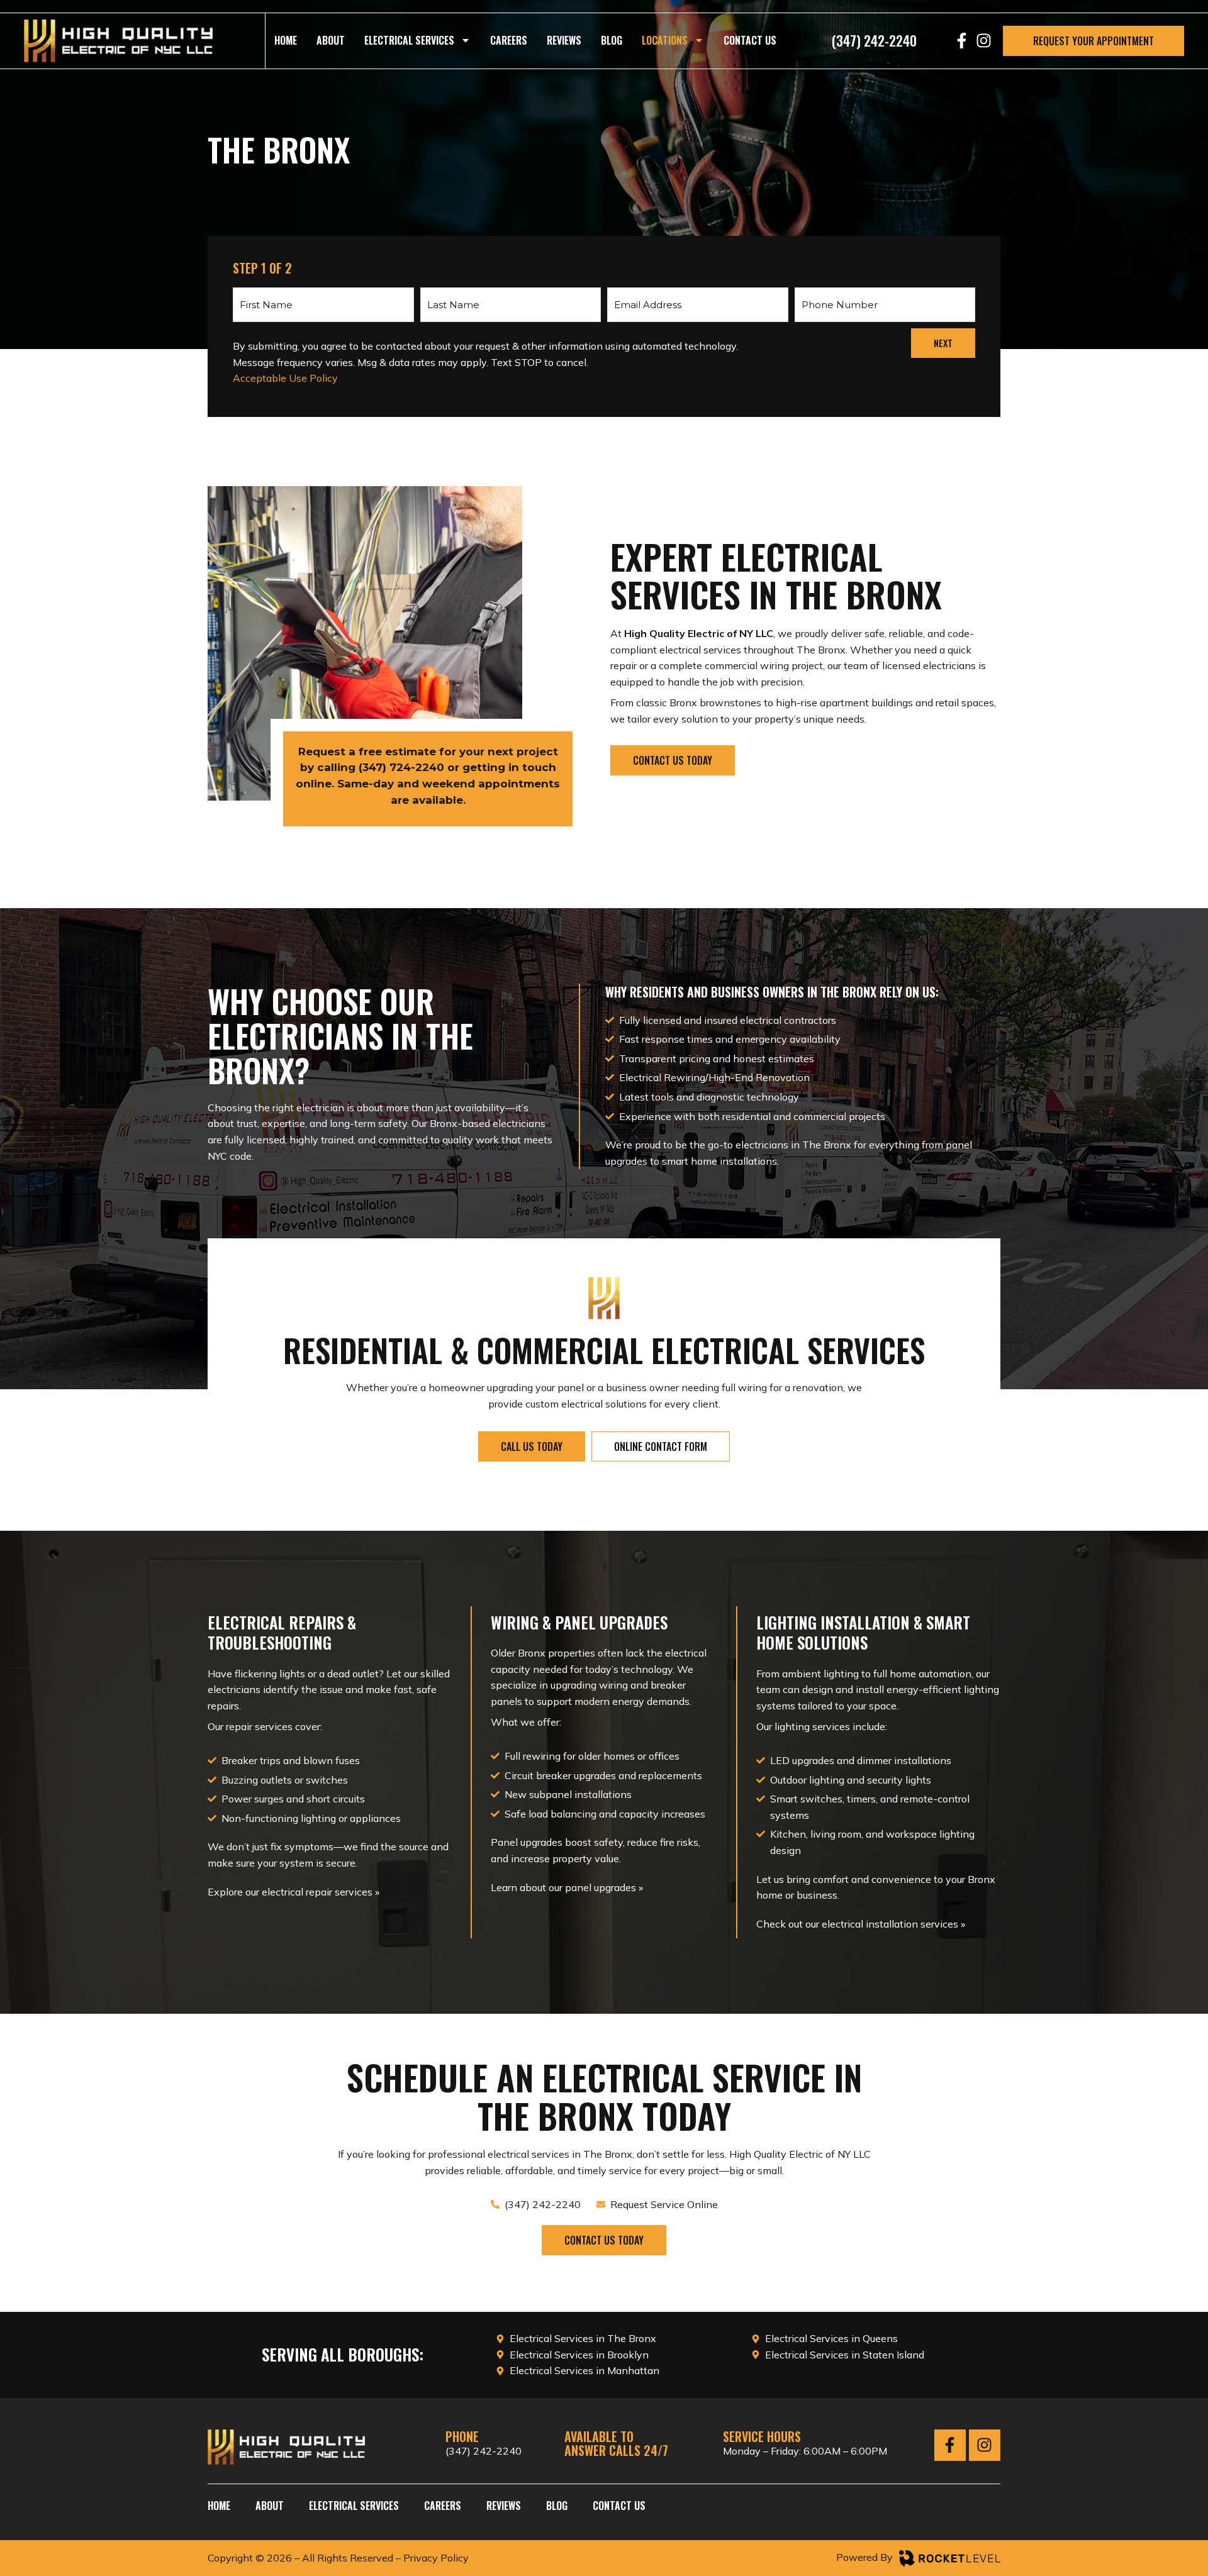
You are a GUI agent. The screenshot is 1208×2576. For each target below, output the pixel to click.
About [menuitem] (331, 40)
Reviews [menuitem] (564, 40)
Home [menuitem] (286, 40)
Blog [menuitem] (612, 40)
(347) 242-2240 (484, 2451)
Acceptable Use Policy (285, 378)
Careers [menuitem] (509, 40)
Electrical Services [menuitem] (409, 40)
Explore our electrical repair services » (294, 1892)
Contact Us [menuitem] (750, 40)
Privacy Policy (436, 2558)
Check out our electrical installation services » (861, 1924)
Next (943, 343)
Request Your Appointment (1093, 41)
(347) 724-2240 (401, 767)
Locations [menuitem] (665, 40)
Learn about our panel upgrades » (567, 1887)
